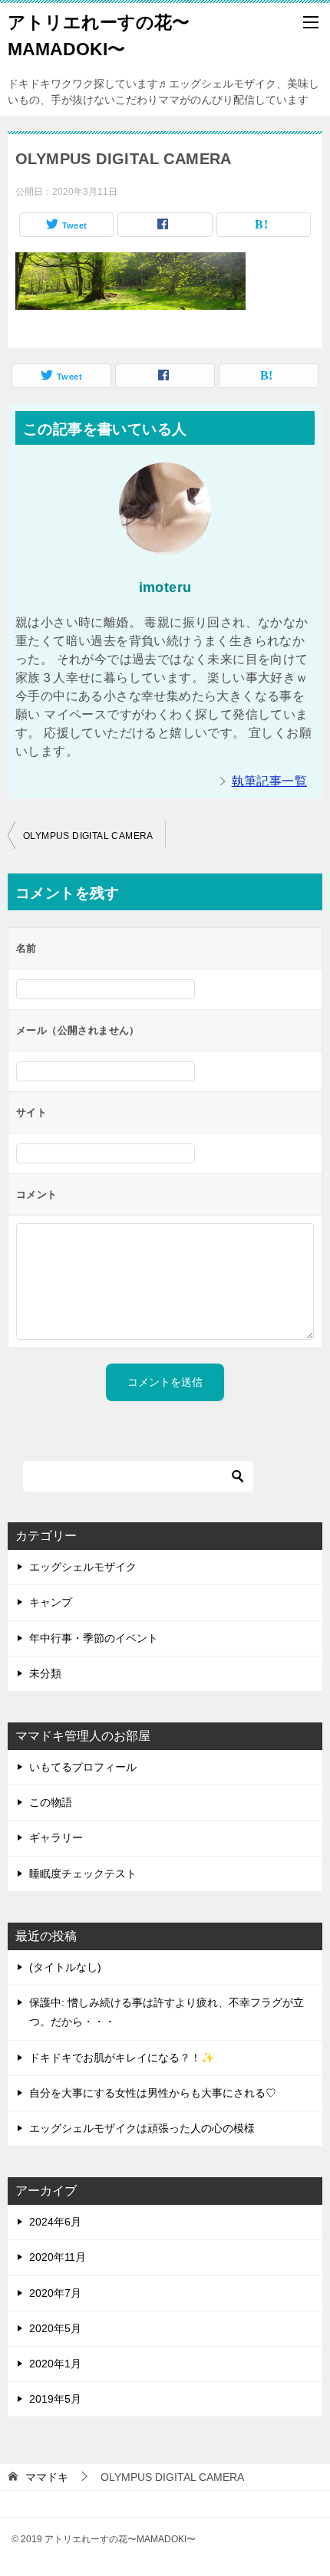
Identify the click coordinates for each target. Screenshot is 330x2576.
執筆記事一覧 (269, 781)
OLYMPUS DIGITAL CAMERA (88, 836)
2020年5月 (55, 2328)
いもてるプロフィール (83, 1767)
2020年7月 (55, 2293)
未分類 (45, 1673)
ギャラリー (56, 1837)
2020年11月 (58, 2257)
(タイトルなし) (65, 1967)
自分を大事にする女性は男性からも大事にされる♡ (153, 2093)
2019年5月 (55, 2399)
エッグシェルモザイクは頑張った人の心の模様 (142, 2128)
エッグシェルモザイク (83, 1567)
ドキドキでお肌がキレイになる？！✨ (122, 2058)
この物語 (51, 1802)
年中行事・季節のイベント (94, 1638)
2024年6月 (55, 2222)
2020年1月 (55, 2364)
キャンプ (51, 1602)
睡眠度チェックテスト (83, 1874)
